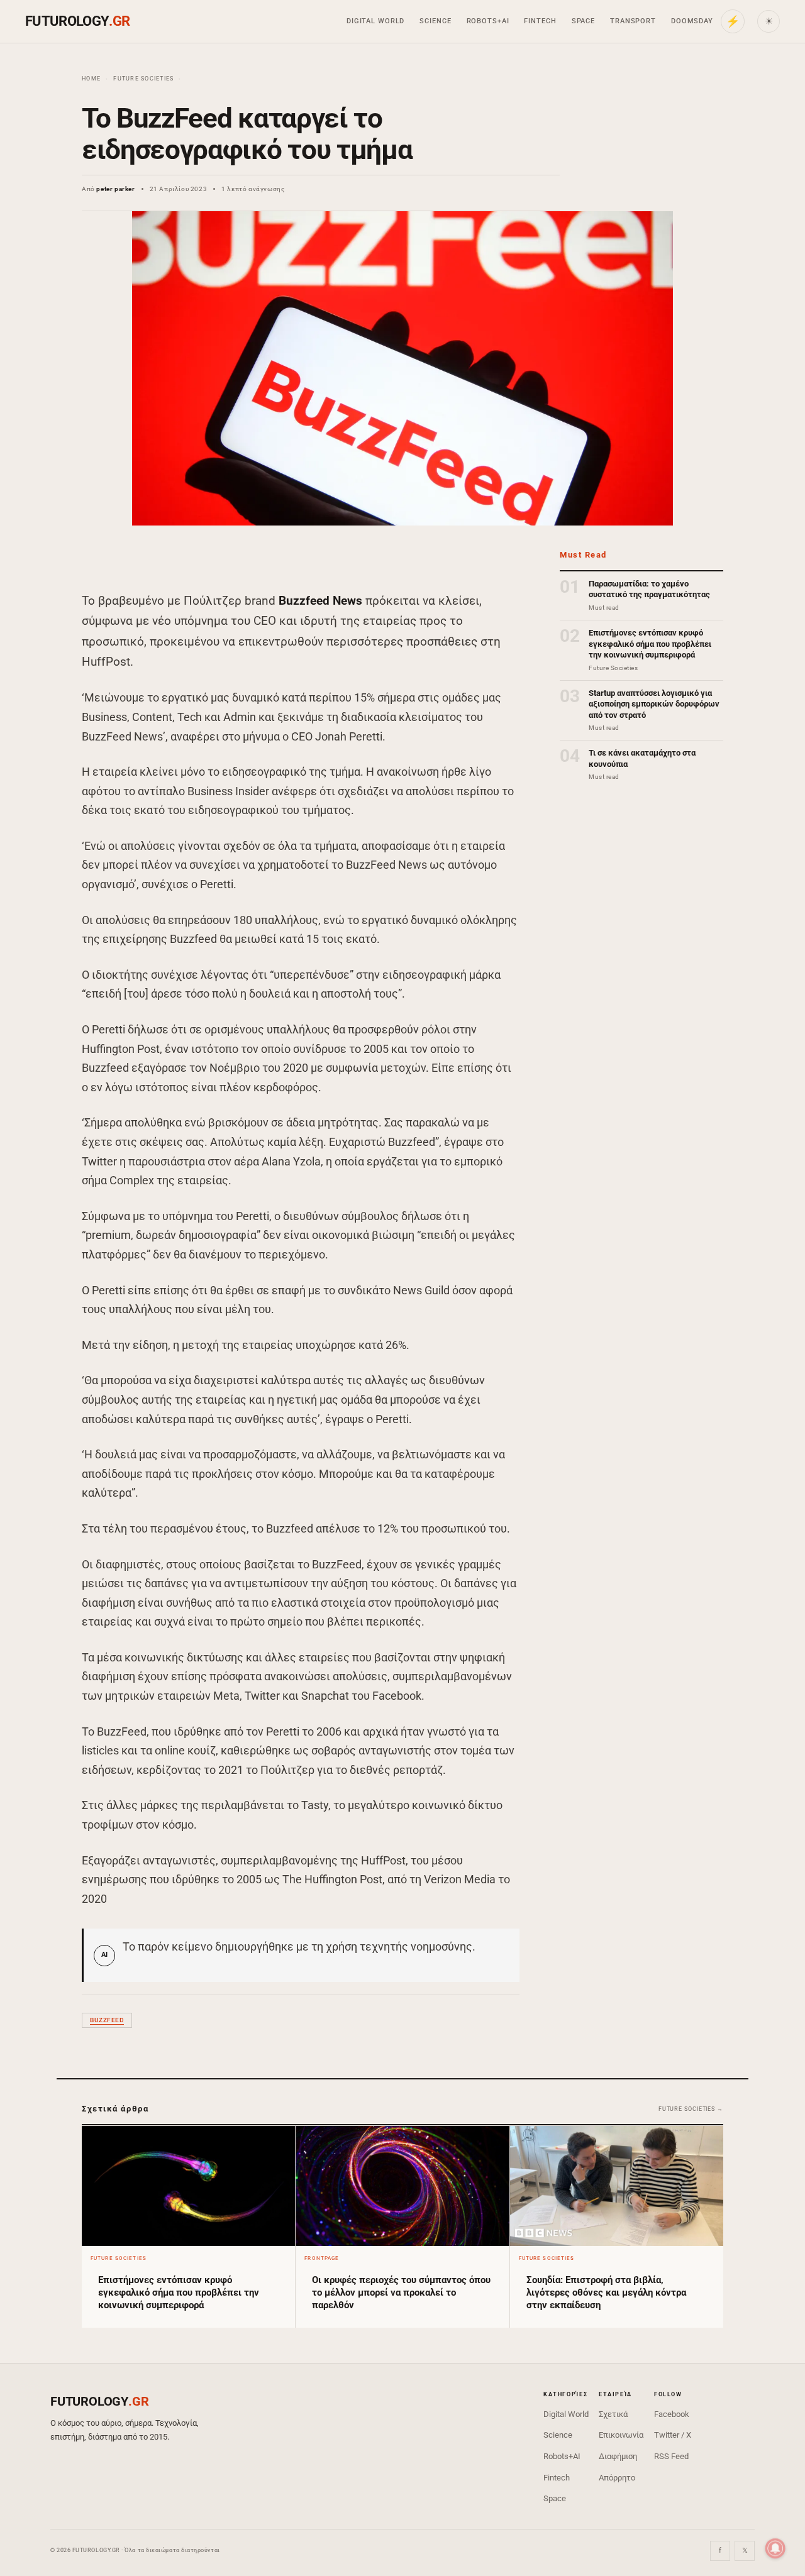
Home (91, 79)
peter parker (115, 189)
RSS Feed (671, 2456)
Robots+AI (488, 21)
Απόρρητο (617, 2478)
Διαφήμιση (618, 2456)
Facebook (672, 2414)
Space (583, 21)
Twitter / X (673, 2435)
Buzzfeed (107, 2020)
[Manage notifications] (775, 2548)
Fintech (540, 21)
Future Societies (143, 79)
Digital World (375, 21)
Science (435, 21)
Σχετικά (613, 2414)
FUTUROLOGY (77, 21)
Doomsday (692, 21)
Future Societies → (691, 2109)
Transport (633, 21)
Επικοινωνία (621, 2435)
